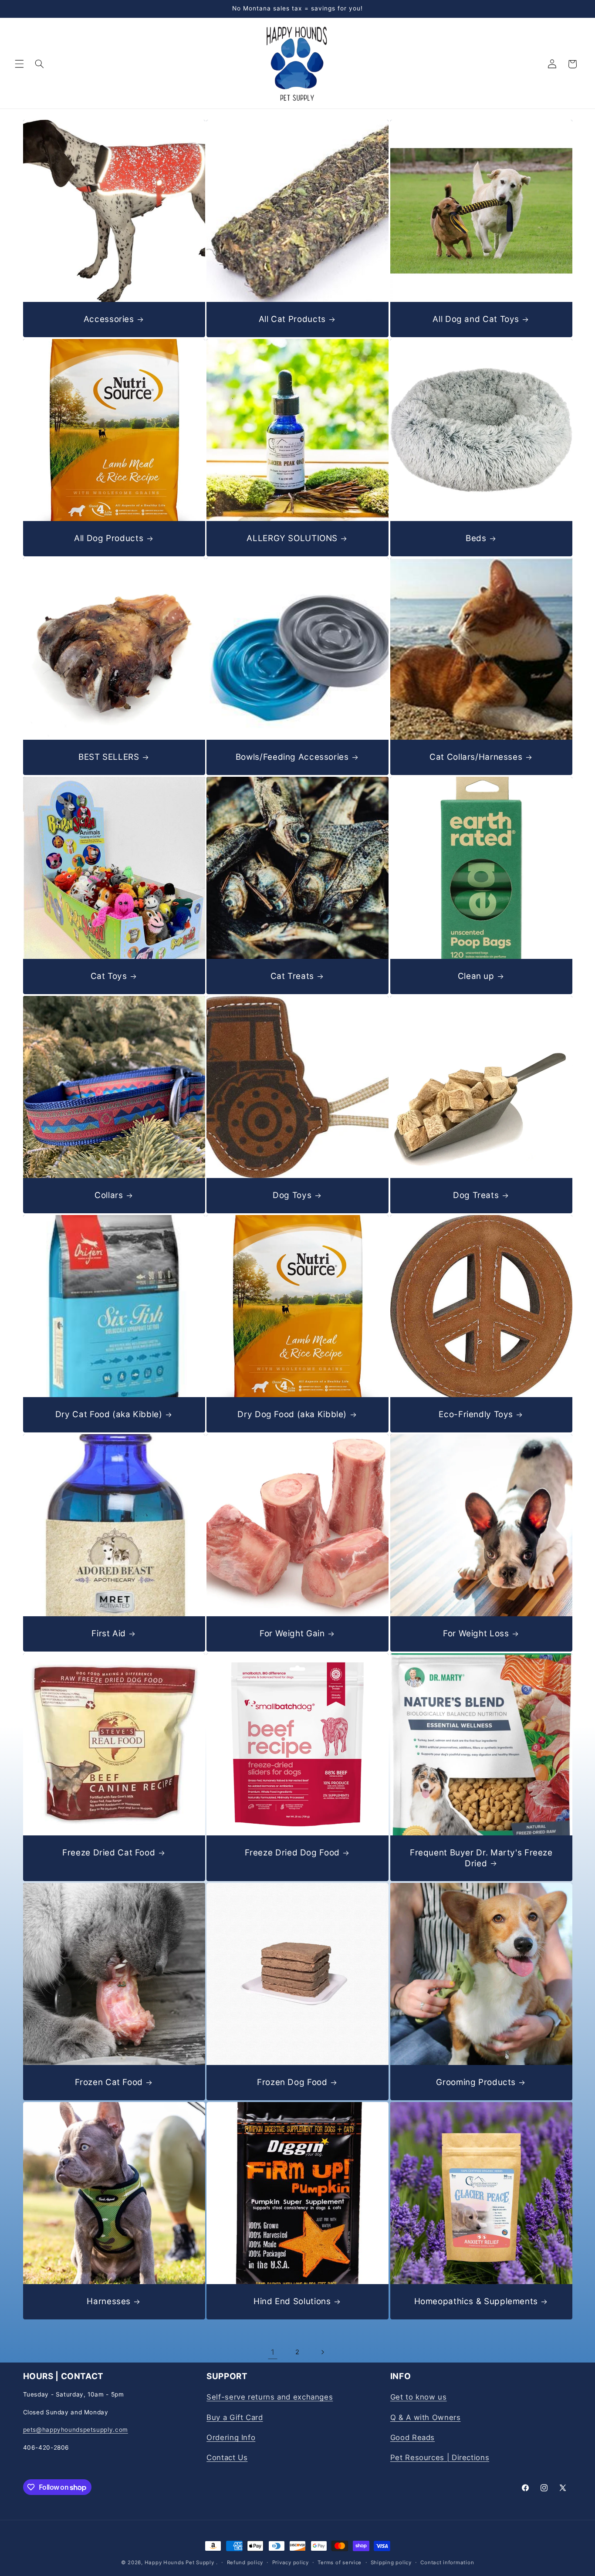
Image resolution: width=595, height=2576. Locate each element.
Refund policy (245, 2562)
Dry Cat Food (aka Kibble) (108, 1414)
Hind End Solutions (292, 2301)
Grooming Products (476, 2082)
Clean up (476, 976)
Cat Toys (108, 976)
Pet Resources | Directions (440, 2458)
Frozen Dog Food (292, 2082)
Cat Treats (292, 976)
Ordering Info (231, 2437)
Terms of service (340, 2562)
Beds (476, 538)
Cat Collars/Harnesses (476, 757)
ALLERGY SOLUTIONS (292, 538)
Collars (109, 1195)
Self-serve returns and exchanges (270, 2397)
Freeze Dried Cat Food (109, 1853)
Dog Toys (292, 1195)
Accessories (108, 319)
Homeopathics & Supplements (476, 2301)
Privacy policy (291, 2562)
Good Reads (412, 2437)
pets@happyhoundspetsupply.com (76, 2430)
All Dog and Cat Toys (476, 319)
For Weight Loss (476, 1633)
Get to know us (419, 2397)
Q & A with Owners (426, 2417)
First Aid (109, 1633)
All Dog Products (109, 538)
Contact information (447, 2562)
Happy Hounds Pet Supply (179, 2562)
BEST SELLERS (108, 757)
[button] (19, 64)
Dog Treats (476, 1195)
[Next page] (322, 2352)
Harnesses (109, 2301)
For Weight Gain (292, 1633)
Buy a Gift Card (235, 2417)
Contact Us (227, 2458)
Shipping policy (391, 2562)
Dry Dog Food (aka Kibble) (292, 1414)
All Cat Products (292, 319)
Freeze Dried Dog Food (292, 1853)
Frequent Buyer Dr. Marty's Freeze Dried (481, 1858)
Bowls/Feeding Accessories (292, 757)
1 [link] (273, 2352)
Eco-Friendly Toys (476, 1414)
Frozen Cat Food (108, 2082)
